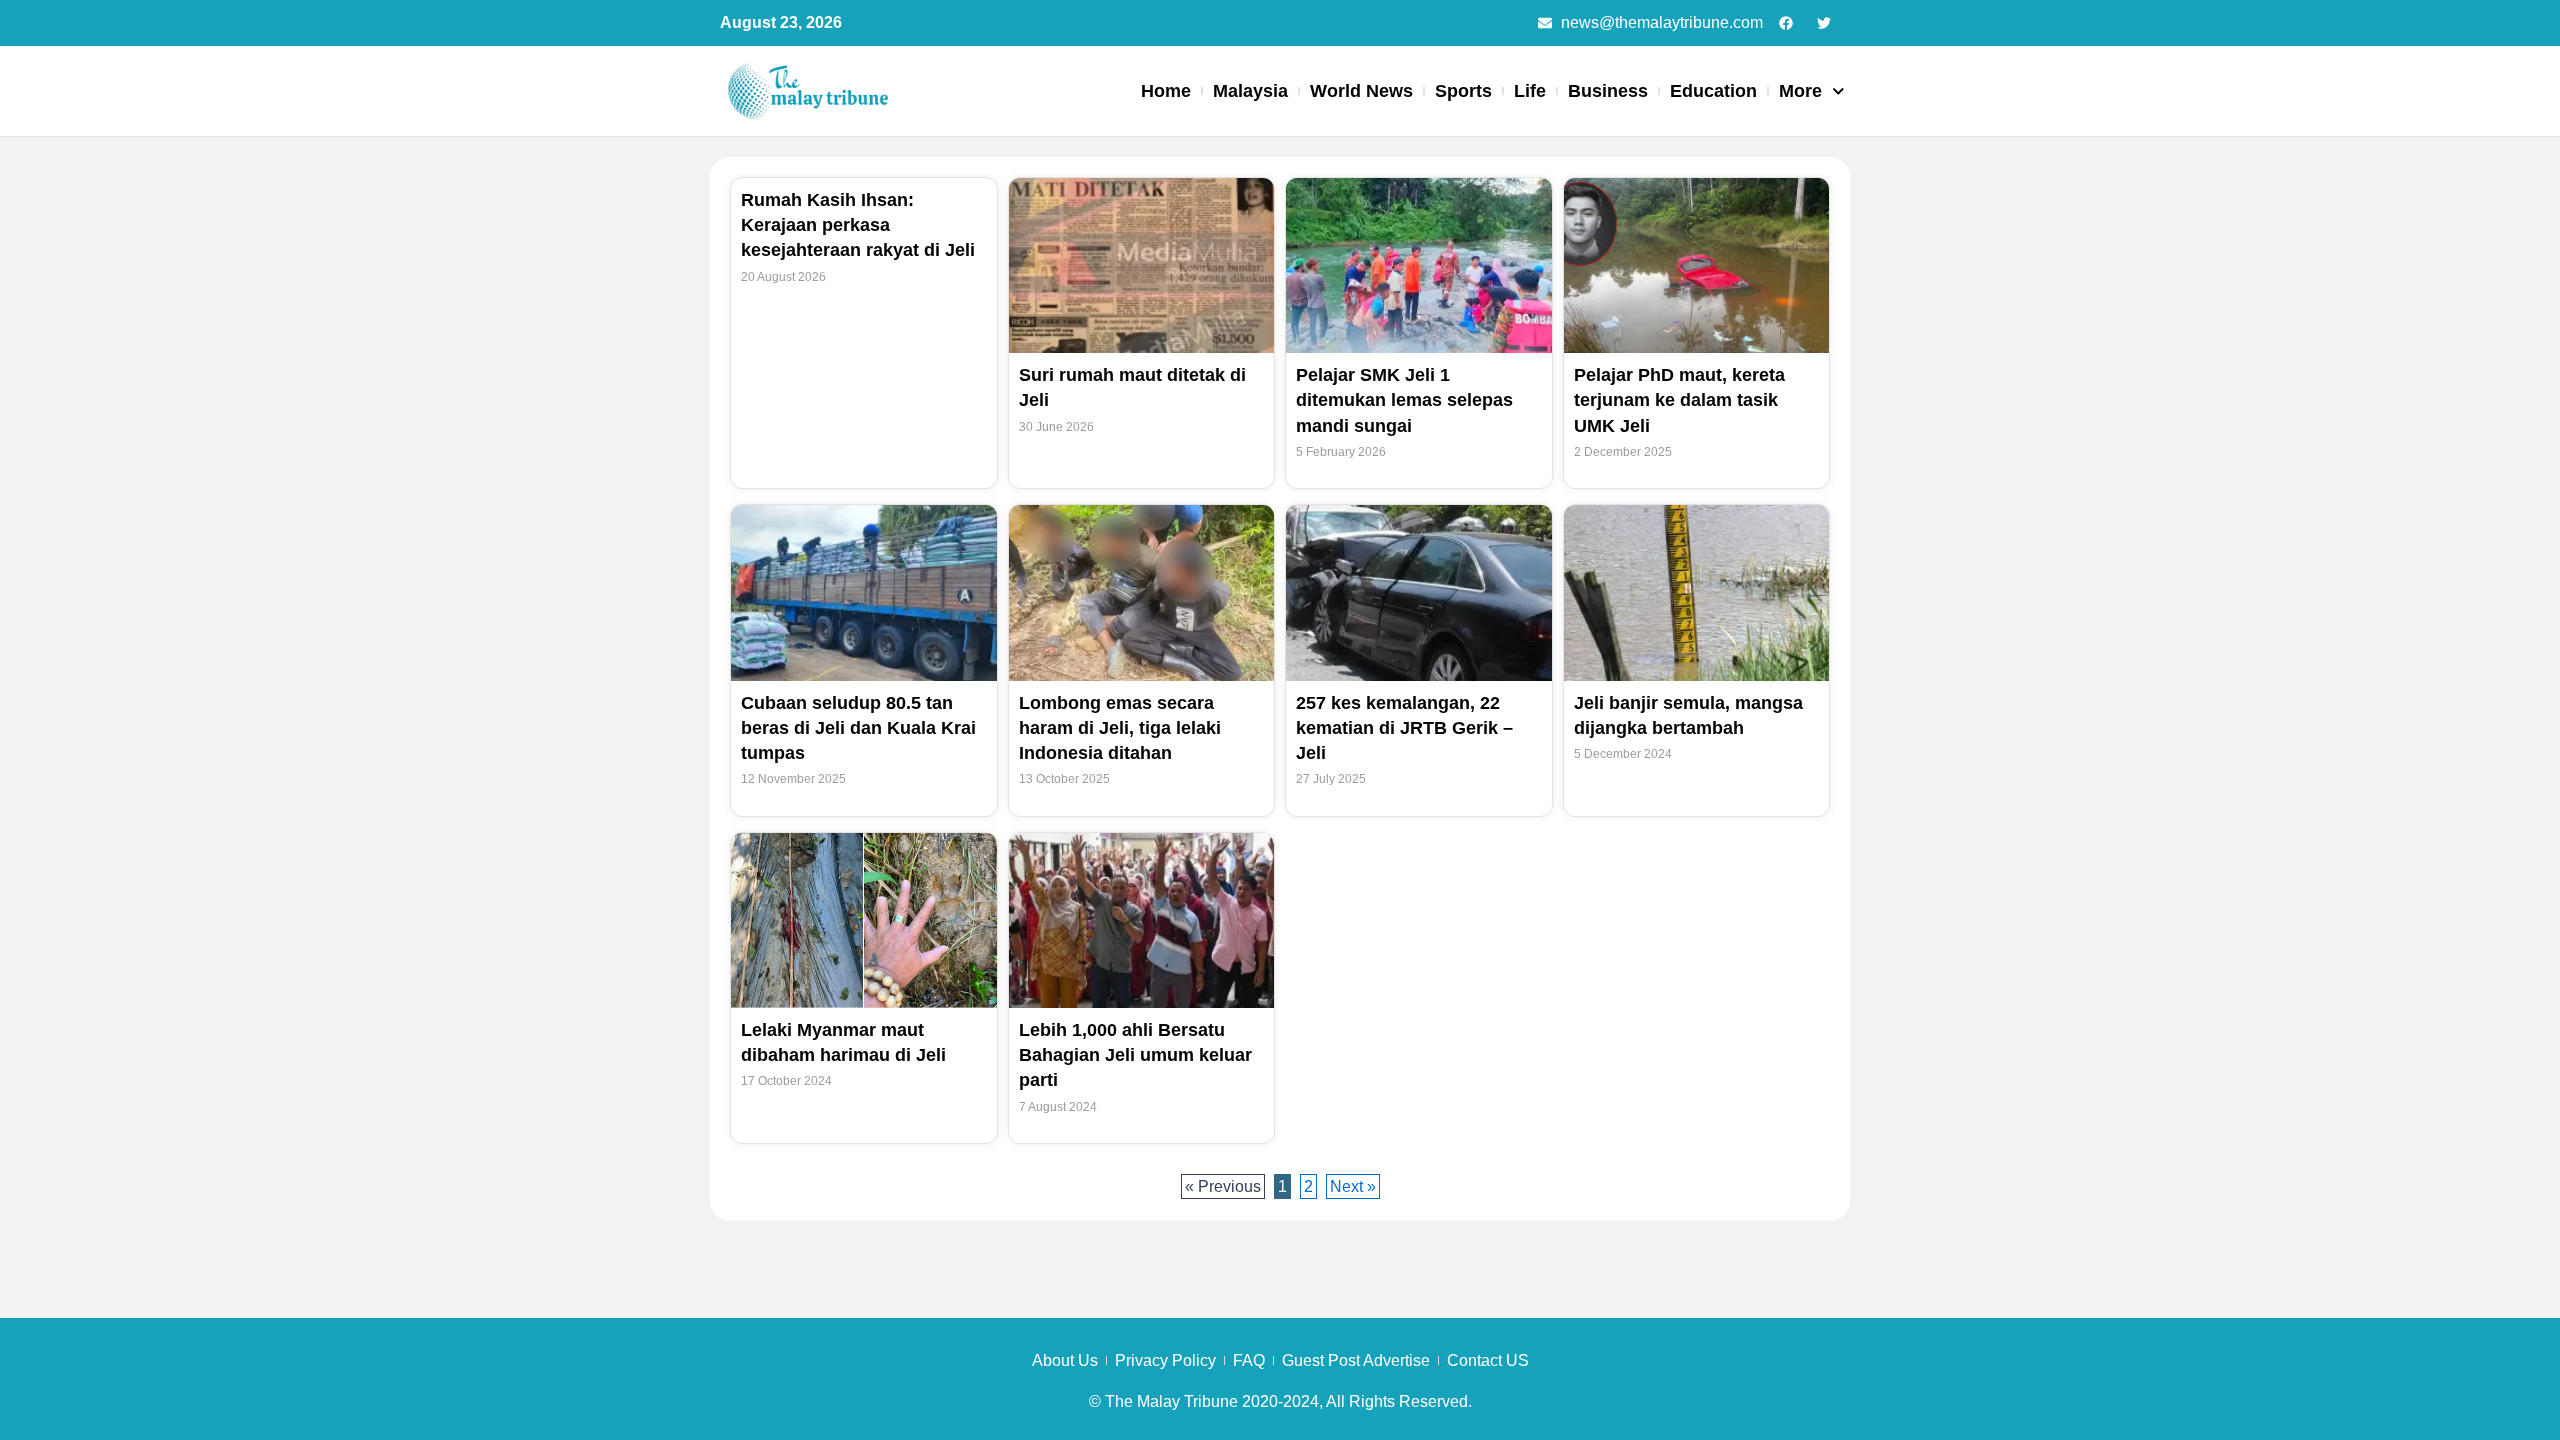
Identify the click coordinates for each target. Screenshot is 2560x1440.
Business (1608, 91)
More (1800, 91)
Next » (1353, 1186)
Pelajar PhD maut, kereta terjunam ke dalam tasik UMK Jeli (1679, 400)
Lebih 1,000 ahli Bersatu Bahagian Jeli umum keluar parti (1135, 1055)
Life (1530, 91)
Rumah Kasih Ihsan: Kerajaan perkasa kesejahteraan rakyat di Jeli (858, 225)
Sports (1463, 91)
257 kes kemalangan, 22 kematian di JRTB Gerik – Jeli (1404, 728)
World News (1361, 91)
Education (1713, 91)
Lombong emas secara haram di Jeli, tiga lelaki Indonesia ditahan (1120, 728)
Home (1166, 91)
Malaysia (1250, 91)
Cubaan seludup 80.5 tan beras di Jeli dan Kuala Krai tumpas (858, 728)
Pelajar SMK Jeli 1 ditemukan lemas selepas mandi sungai (1404, 400)
